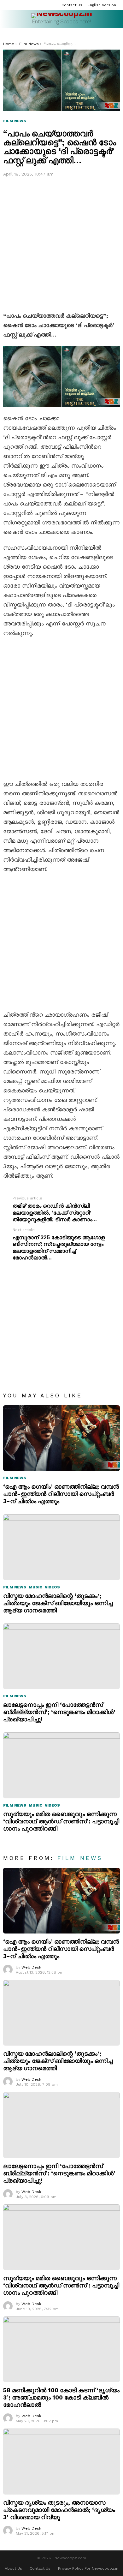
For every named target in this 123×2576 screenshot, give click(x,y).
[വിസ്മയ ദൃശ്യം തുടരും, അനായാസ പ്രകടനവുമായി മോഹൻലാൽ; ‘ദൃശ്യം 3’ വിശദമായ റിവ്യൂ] (61, 2461)
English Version (102, 5)
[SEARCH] (109, 33)
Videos (52, 1587)
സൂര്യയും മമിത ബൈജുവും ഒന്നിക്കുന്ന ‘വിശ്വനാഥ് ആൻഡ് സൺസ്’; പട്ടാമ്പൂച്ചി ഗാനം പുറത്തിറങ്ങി (61, 1821)
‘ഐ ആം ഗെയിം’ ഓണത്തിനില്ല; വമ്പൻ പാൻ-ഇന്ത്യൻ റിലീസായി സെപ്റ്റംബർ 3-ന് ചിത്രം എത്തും (61, 1494)
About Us (13, 2568)
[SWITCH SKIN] (117, 33)
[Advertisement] (61, 243)
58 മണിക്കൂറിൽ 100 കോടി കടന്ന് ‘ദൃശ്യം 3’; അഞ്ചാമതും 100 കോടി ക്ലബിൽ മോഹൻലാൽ (61, 2397)
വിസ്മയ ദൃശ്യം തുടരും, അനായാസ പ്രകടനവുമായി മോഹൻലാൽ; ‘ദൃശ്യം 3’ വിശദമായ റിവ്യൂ (59, 2510)
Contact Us (72, 5)
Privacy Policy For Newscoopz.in (88, 2568)
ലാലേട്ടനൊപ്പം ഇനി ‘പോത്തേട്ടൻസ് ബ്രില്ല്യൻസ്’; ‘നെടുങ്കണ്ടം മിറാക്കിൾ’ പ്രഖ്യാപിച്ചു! (59, 1712)
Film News (15, 1478)
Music (35, 1587)
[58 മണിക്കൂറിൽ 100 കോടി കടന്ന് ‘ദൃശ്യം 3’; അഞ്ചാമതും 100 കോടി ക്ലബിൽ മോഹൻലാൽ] (61, 2349)
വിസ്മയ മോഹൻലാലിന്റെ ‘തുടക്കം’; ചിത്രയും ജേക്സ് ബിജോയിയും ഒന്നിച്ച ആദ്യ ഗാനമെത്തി (58, 1603)
